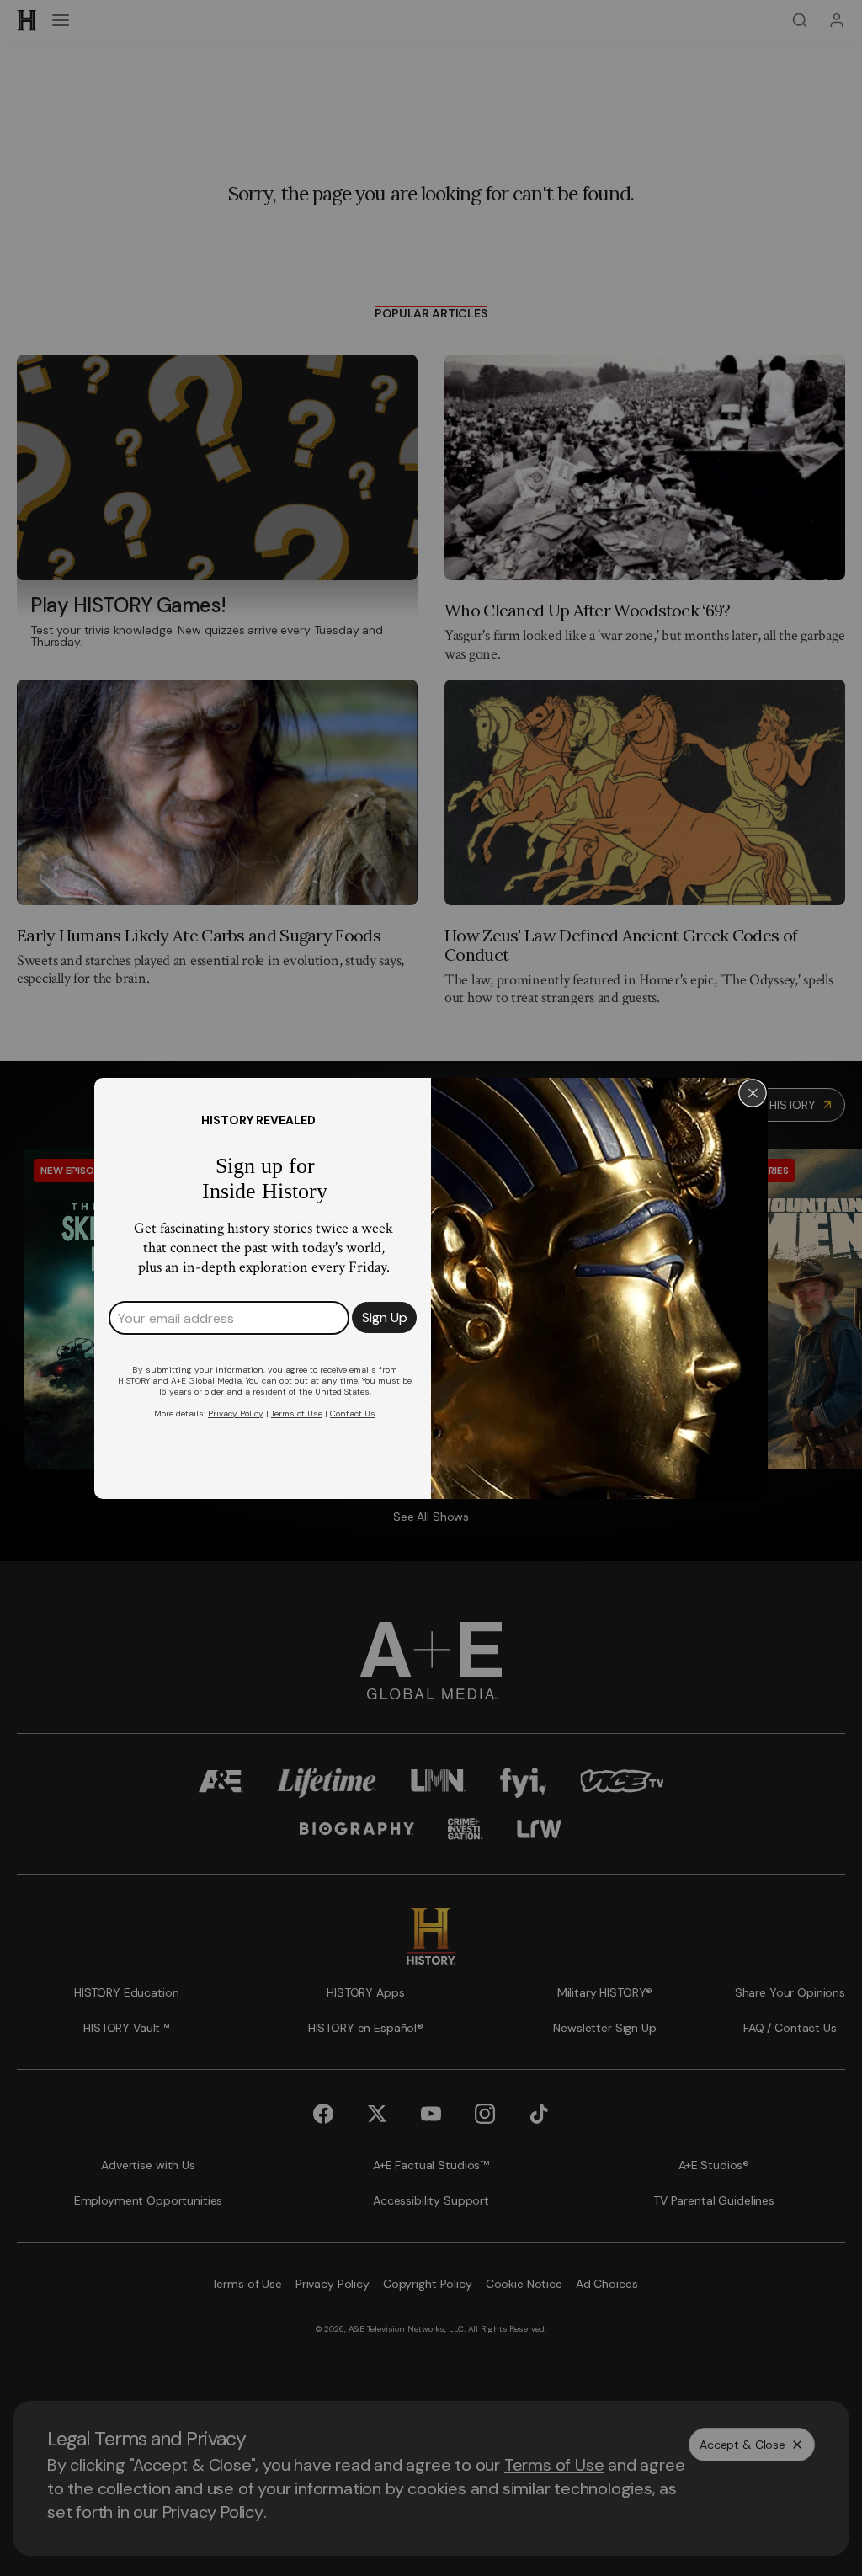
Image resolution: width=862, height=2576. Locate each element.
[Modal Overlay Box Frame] (431, 1288)
